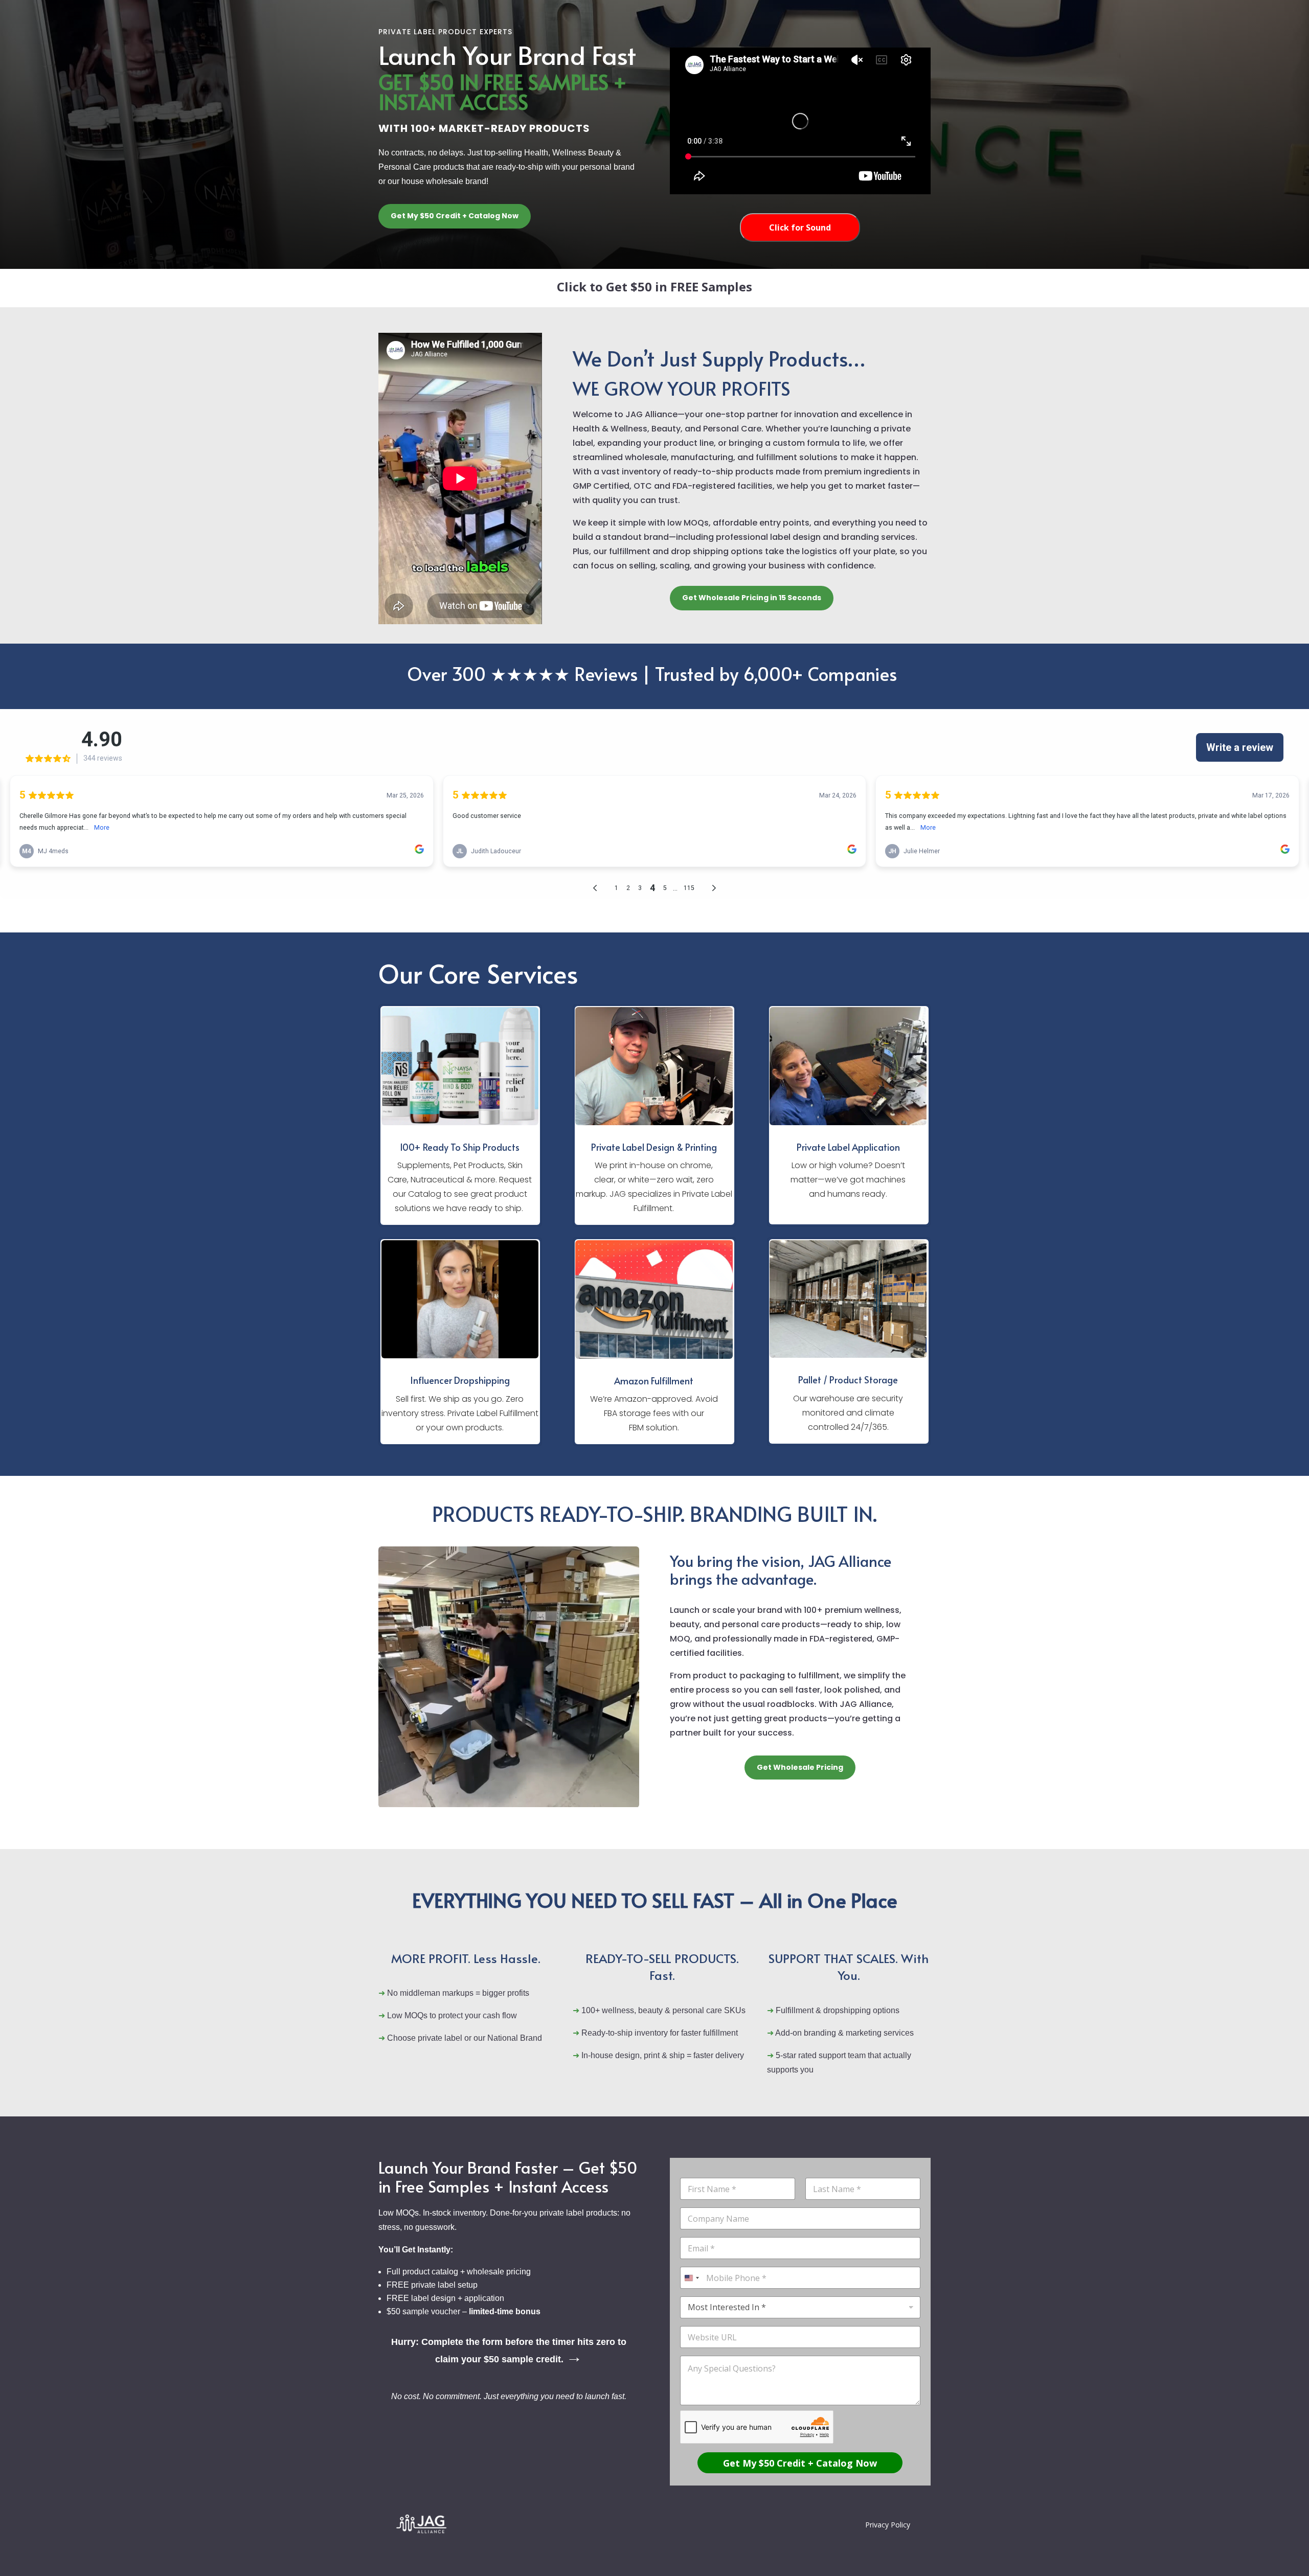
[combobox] (691, 2278)
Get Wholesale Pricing (800, 1767)
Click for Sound (800, 227)
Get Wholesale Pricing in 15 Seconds (752, 598)
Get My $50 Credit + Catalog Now (455, 216)
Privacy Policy (888, 2525)
